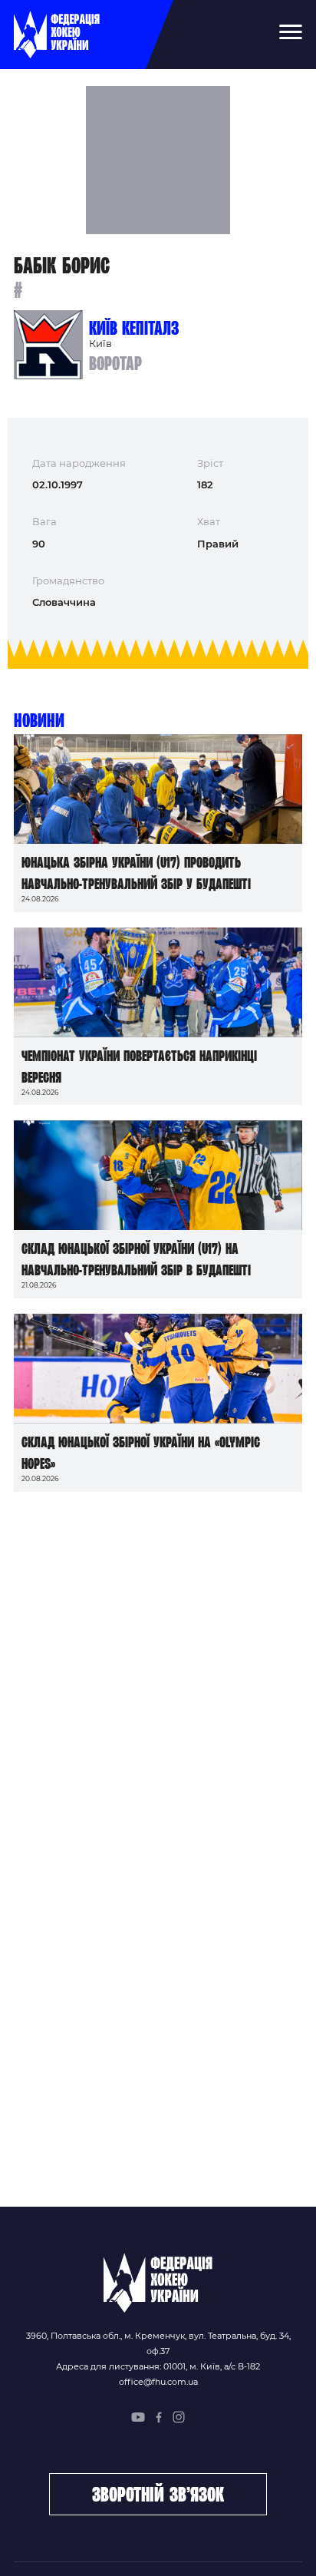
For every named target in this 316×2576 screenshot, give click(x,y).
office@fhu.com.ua (158, 2382)
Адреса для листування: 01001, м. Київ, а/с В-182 (158, 2366)
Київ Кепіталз (134, 328)
